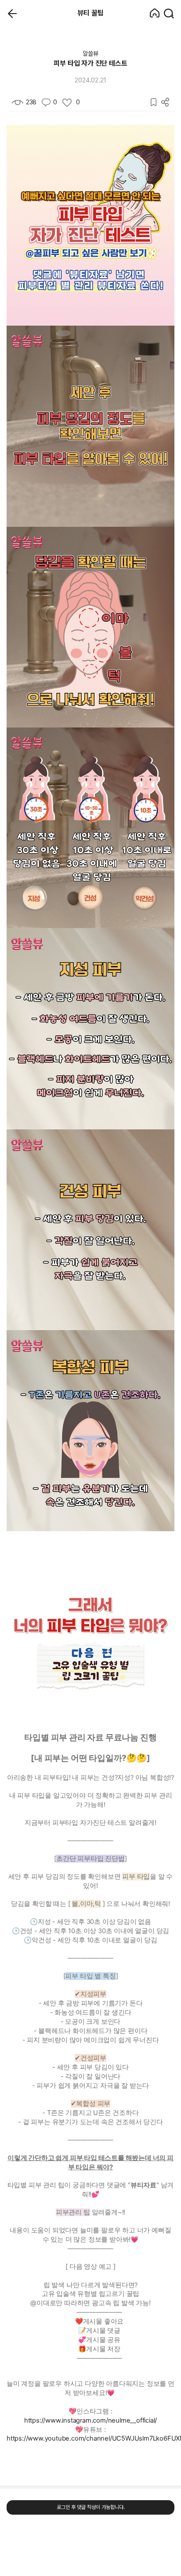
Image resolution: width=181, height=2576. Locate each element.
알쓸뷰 (90, 53)
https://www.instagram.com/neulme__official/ (90, 2420)
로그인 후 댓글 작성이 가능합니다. (91, 2507)
